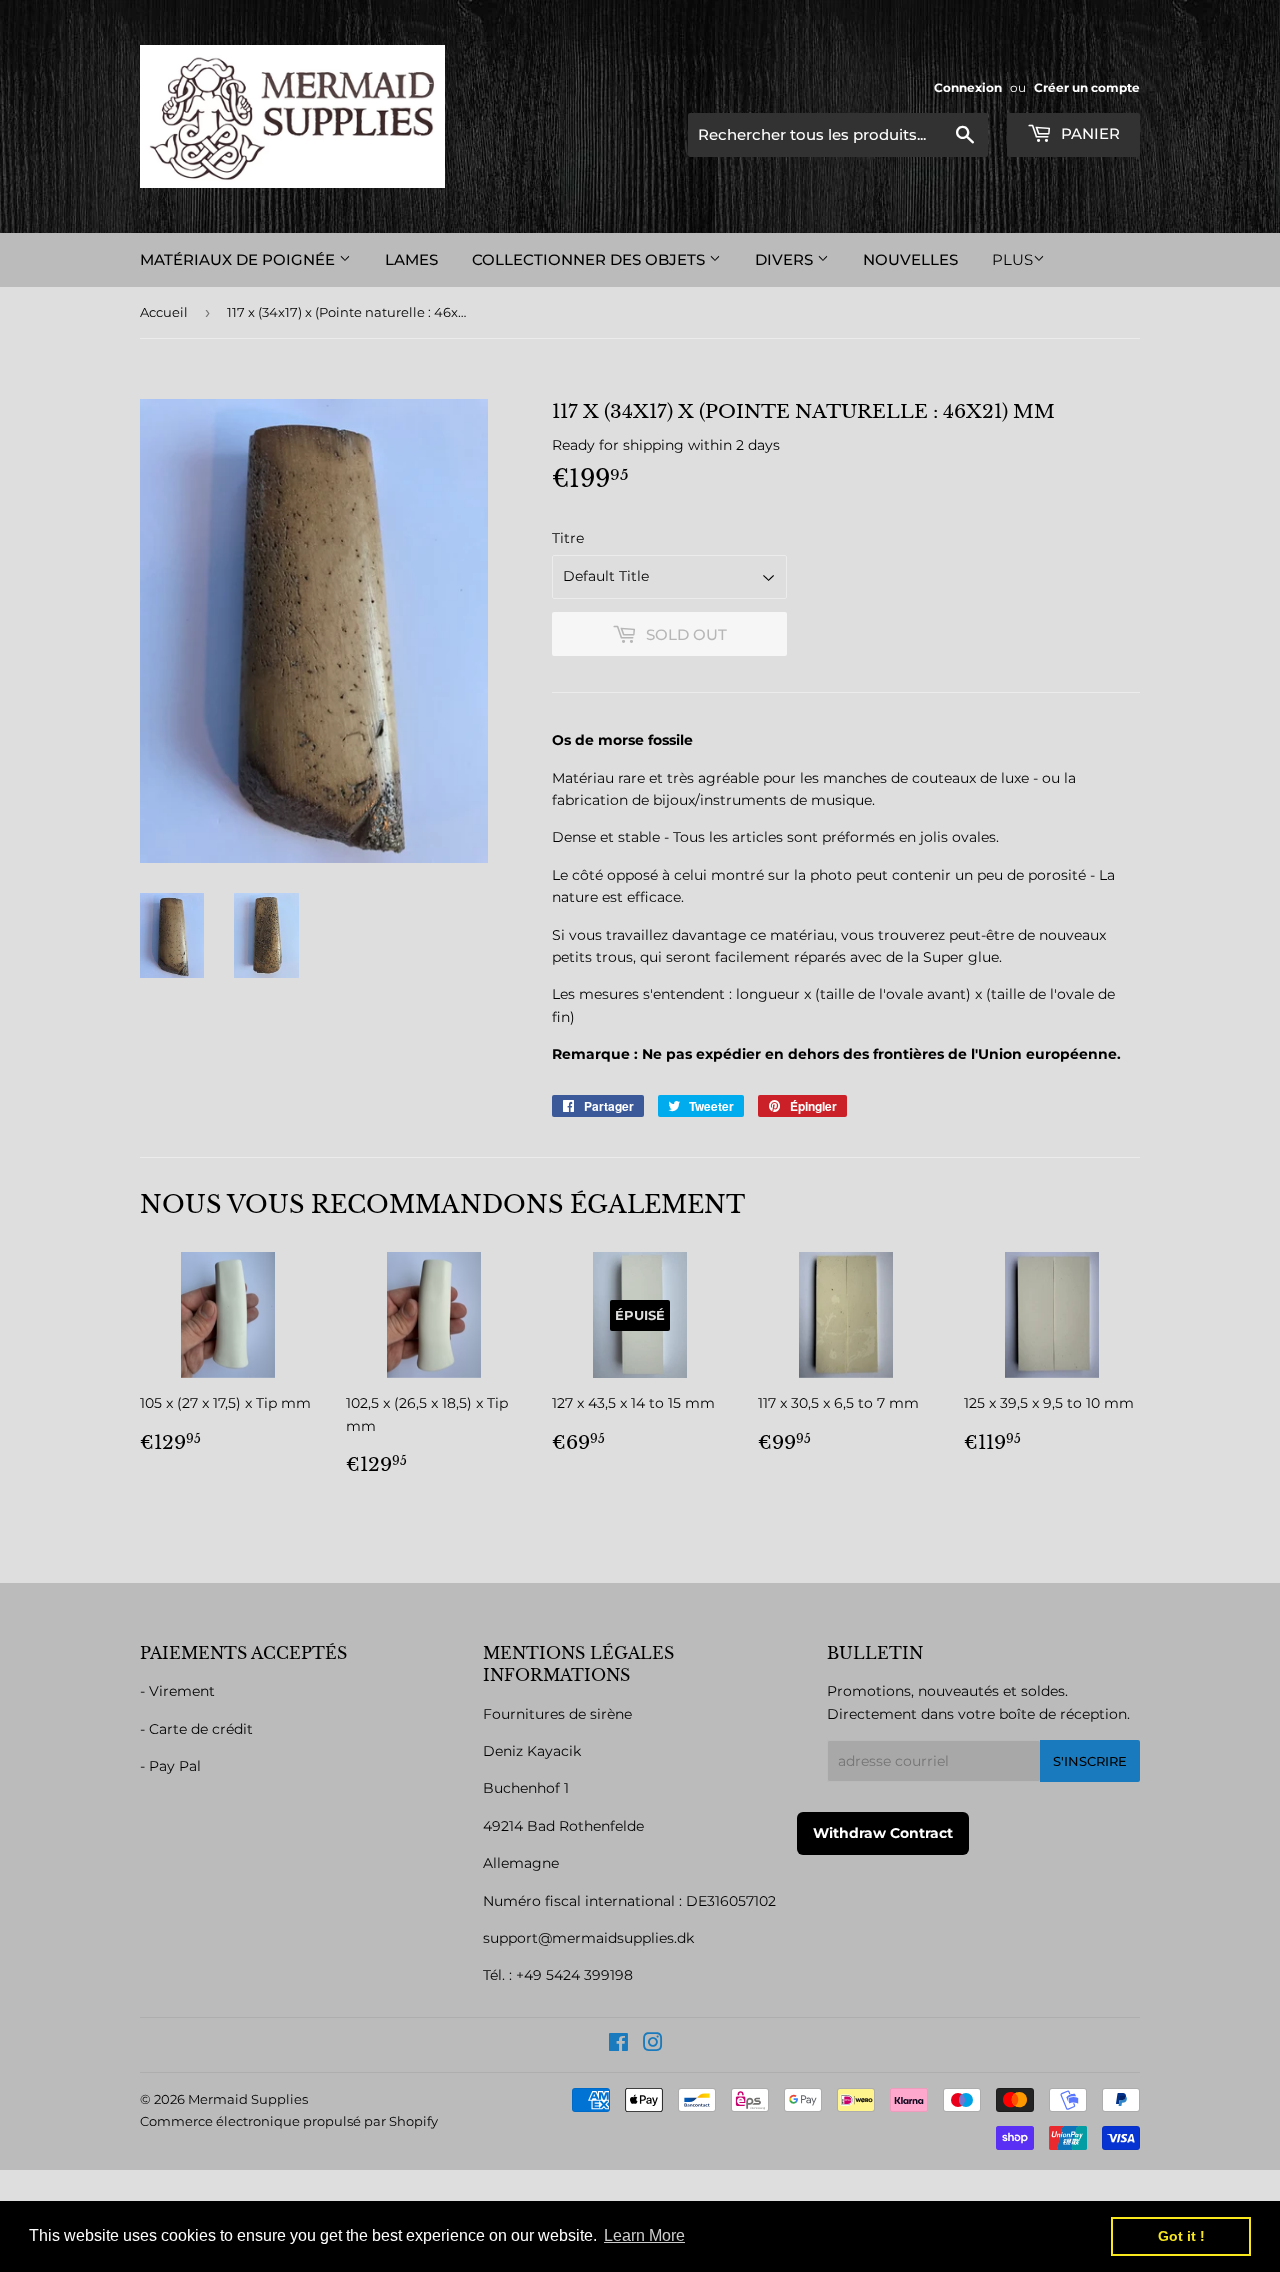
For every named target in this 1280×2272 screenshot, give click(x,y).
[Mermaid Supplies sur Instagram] (653, 2045)
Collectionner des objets (590, 259)
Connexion (968, 87)
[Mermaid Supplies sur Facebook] (618, 2045)
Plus (1012, 259)
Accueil (164, 312)
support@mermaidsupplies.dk (588, 1938)
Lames (411, 259)
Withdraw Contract (883, 1833)
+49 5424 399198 (574, 1975)
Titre (568, 538)
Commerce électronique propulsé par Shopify (289, 2121)
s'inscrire (1090, 1761)
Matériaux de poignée (239, 259)
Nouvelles (910, 259)
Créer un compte (1087, 87)
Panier (1088, 133)
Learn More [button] (644, 2235)
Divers (786, 259)
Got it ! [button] (1181, 2236)
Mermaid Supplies (248, 2099)
